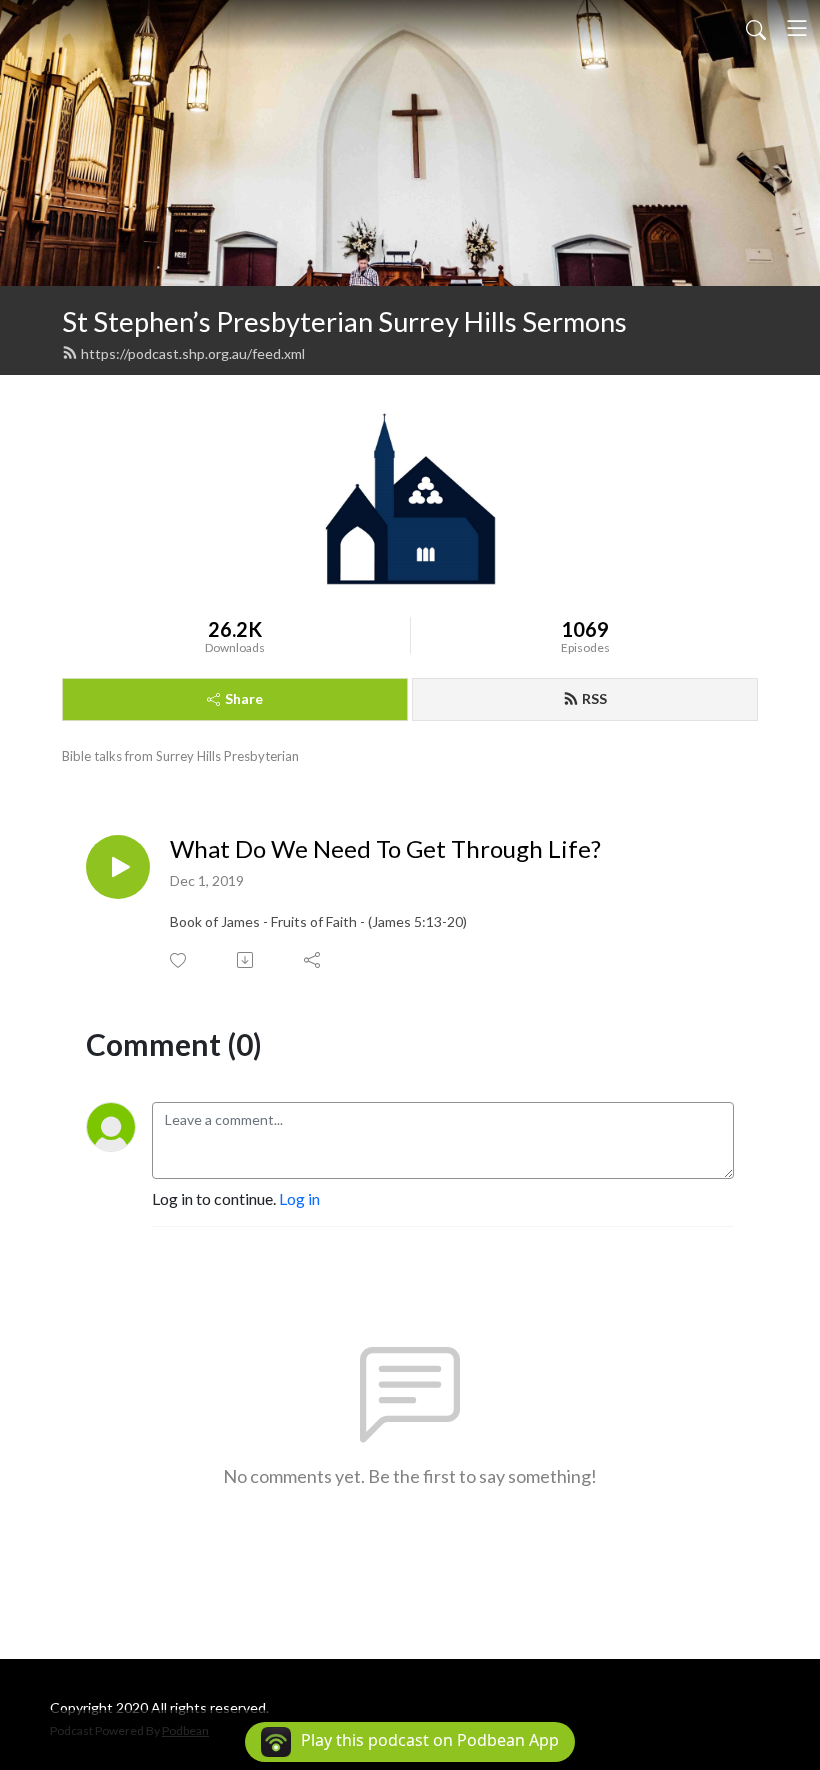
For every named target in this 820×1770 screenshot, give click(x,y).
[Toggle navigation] (797, 28)
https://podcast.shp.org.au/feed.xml (193, 353)
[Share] (313, 960)
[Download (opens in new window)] (246, 960)
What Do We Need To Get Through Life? (385, 849)
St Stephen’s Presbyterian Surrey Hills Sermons (344, 321)
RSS (594, 698)
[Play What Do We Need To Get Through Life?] (118, 867)
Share (244, 698)
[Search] (756, 28)
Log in (299, 1198)
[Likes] (179, 960)
